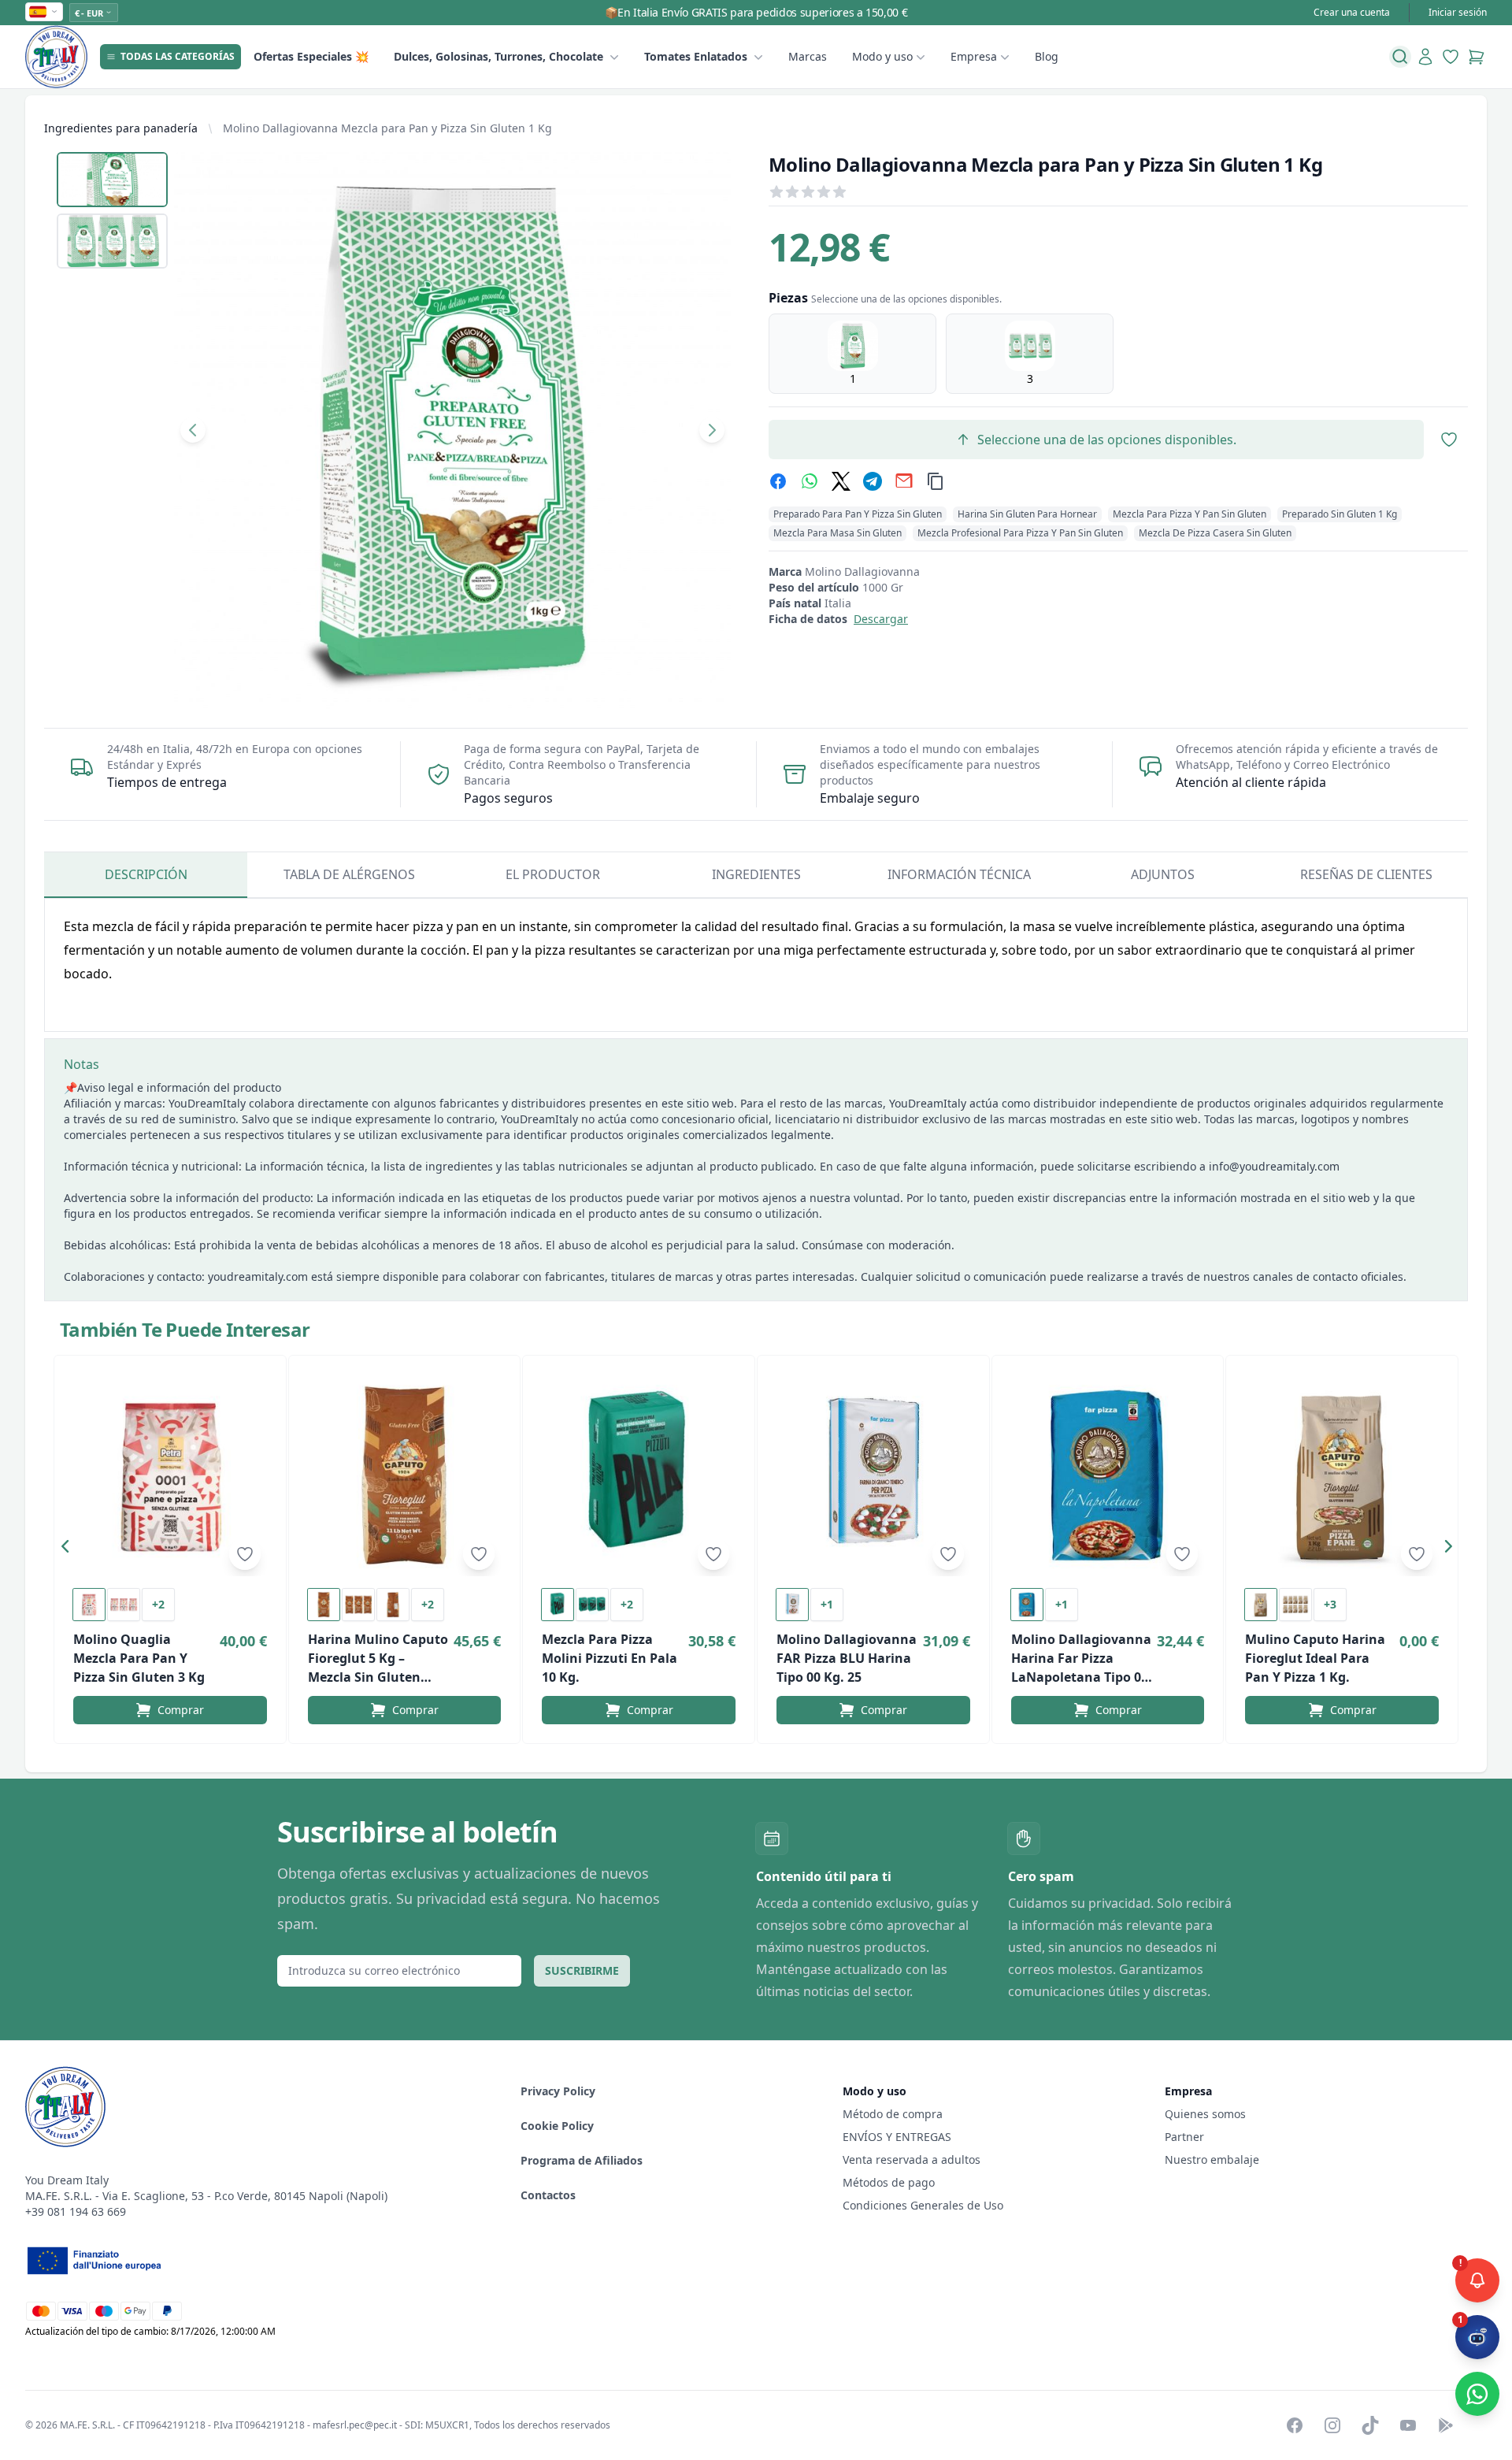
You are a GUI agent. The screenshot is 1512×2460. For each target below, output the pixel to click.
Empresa (974, 56)
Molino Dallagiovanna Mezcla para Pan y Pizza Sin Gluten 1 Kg (387, 128)
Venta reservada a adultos (912, 2159)
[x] (841, 481)
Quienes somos (1205, 2114)
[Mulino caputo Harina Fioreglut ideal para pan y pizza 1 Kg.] (1342, 1475)
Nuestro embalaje (1212, 2159)
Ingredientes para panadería (121, 128)
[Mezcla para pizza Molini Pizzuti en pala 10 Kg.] (639, 1475)
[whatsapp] (810, 481)
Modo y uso (882, 56)
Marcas (808, 56)
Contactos (548, 2195)
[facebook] (778, 481)
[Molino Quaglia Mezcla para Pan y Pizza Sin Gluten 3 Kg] (170, 1475)
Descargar (881, 619)
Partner (1184, 2137)
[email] (904, 481)
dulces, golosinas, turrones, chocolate (498, 56)
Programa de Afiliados (582, 2160)
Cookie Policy (557, 2126)
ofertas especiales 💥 (311, 56)
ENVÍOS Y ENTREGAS (899, 2137)
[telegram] (873, 481)
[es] (44, 12)
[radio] (852, 354)
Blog (1047, 56)
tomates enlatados (696, 56)
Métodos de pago (889, 2182)
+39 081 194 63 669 (76, 2211)
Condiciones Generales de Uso (923, 2205)
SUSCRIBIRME (582, 1970)
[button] (69, 1549)
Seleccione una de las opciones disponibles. (1107, 440)
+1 (827, 1604)
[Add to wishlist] (245, 1554)
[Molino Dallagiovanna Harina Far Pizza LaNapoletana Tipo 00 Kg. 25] (1108, 1475)
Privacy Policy (558, 2091)
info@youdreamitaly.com (1274, 1166)
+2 (158, 1604)
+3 (1330, 1604)
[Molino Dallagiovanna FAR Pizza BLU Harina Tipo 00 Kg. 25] (873, 1475)
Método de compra (893, 2114)
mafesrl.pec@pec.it (355, 2425)
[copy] (936, 481)
